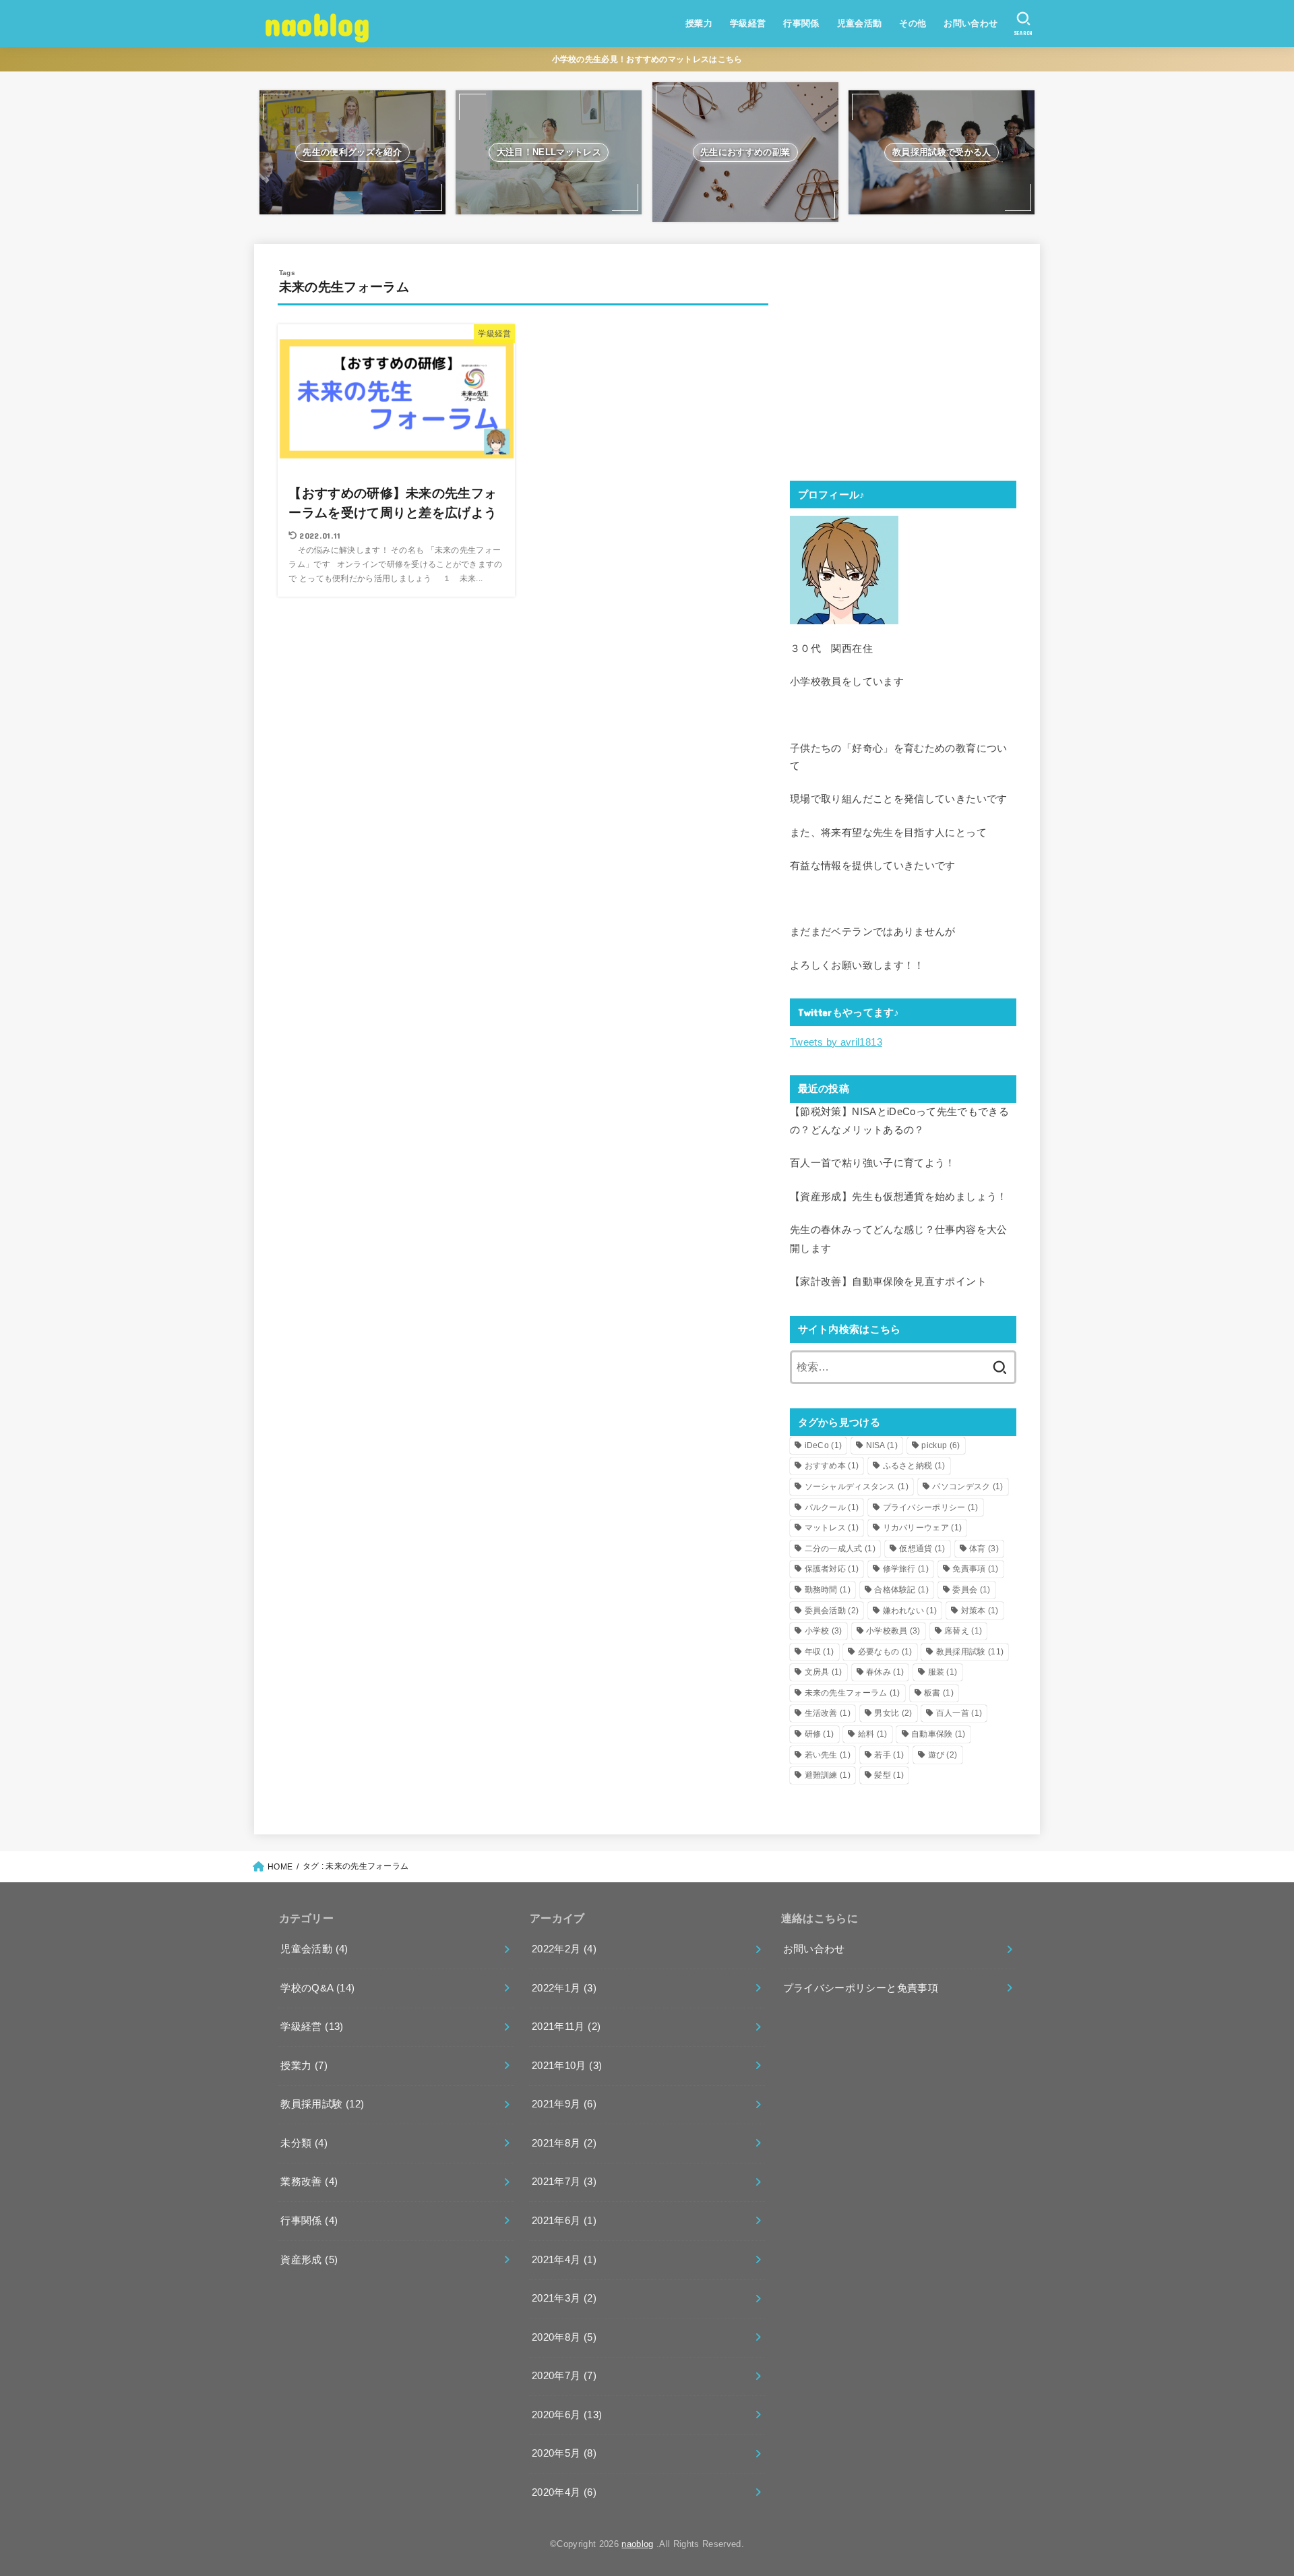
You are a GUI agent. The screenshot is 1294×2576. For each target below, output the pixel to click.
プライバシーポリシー (931, 1507)
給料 (873, 1734)
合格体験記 (901, 1590)
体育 (984, 1549)
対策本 (980, 1611)
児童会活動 (860, 23)
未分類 (304, 2143)
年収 (820, 1652)
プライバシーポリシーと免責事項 (861, 1988)
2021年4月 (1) (564, 2260)
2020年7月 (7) (564, 2376)
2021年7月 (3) (564, 2182)
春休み (885, 1672)
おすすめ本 (832, 1466)
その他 (913, 23)
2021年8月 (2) (564, 2143)
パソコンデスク (967, 1487)
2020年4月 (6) (564, 2492)
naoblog (317, 23)
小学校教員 (893, 1631)
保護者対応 (832, 1569)
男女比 (893, 1713)
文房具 (824, 1672)
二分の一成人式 (840, 1549)
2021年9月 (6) (564, 2104)
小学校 (824, 1631)
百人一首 (959, 1713)
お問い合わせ (970, 23)
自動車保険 (938, 1734)
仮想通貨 (922, 1549)
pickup (941, 1445)
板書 (939, 1693)
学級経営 (748, 23)
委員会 (971, 1590)
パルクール (832, 1507)
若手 (889, 1755)
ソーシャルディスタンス (857, 1487)
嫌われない (910, 1611)
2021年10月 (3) (567, 2066)
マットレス (832, 1528)
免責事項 (975, 1569)
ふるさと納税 (914, 1466)
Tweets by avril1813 (836, 1042)
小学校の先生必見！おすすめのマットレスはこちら (647, 59)
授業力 (699, 23)
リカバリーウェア (923, 1528)
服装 (943, 1672)
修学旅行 (906, 1569)
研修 (820, 1734)
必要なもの (885, 1652)
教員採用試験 (970, 1652)
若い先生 (828, 1755)
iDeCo (824, 1445)
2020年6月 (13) (567, 2415)
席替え (963, 1631)
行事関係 (801, 23)
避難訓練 (828, 1775)
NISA (882, 1445)
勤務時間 (828, 1590)
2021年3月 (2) (564, 2298)
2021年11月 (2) (566, 2027)
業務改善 (309, 2182)
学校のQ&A (317, 1988)
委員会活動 (832, 1611)
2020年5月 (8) (564, 2453)
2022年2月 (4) (564, 1949)
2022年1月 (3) (564, 1988)
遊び (943, 1755)
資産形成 (309, 2260)
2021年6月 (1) (564, 2221)
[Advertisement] (903, 362)
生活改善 (828, 1713)
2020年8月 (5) (564, 2337)
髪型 (889, 1775)
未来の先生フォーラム (853, 1693)
